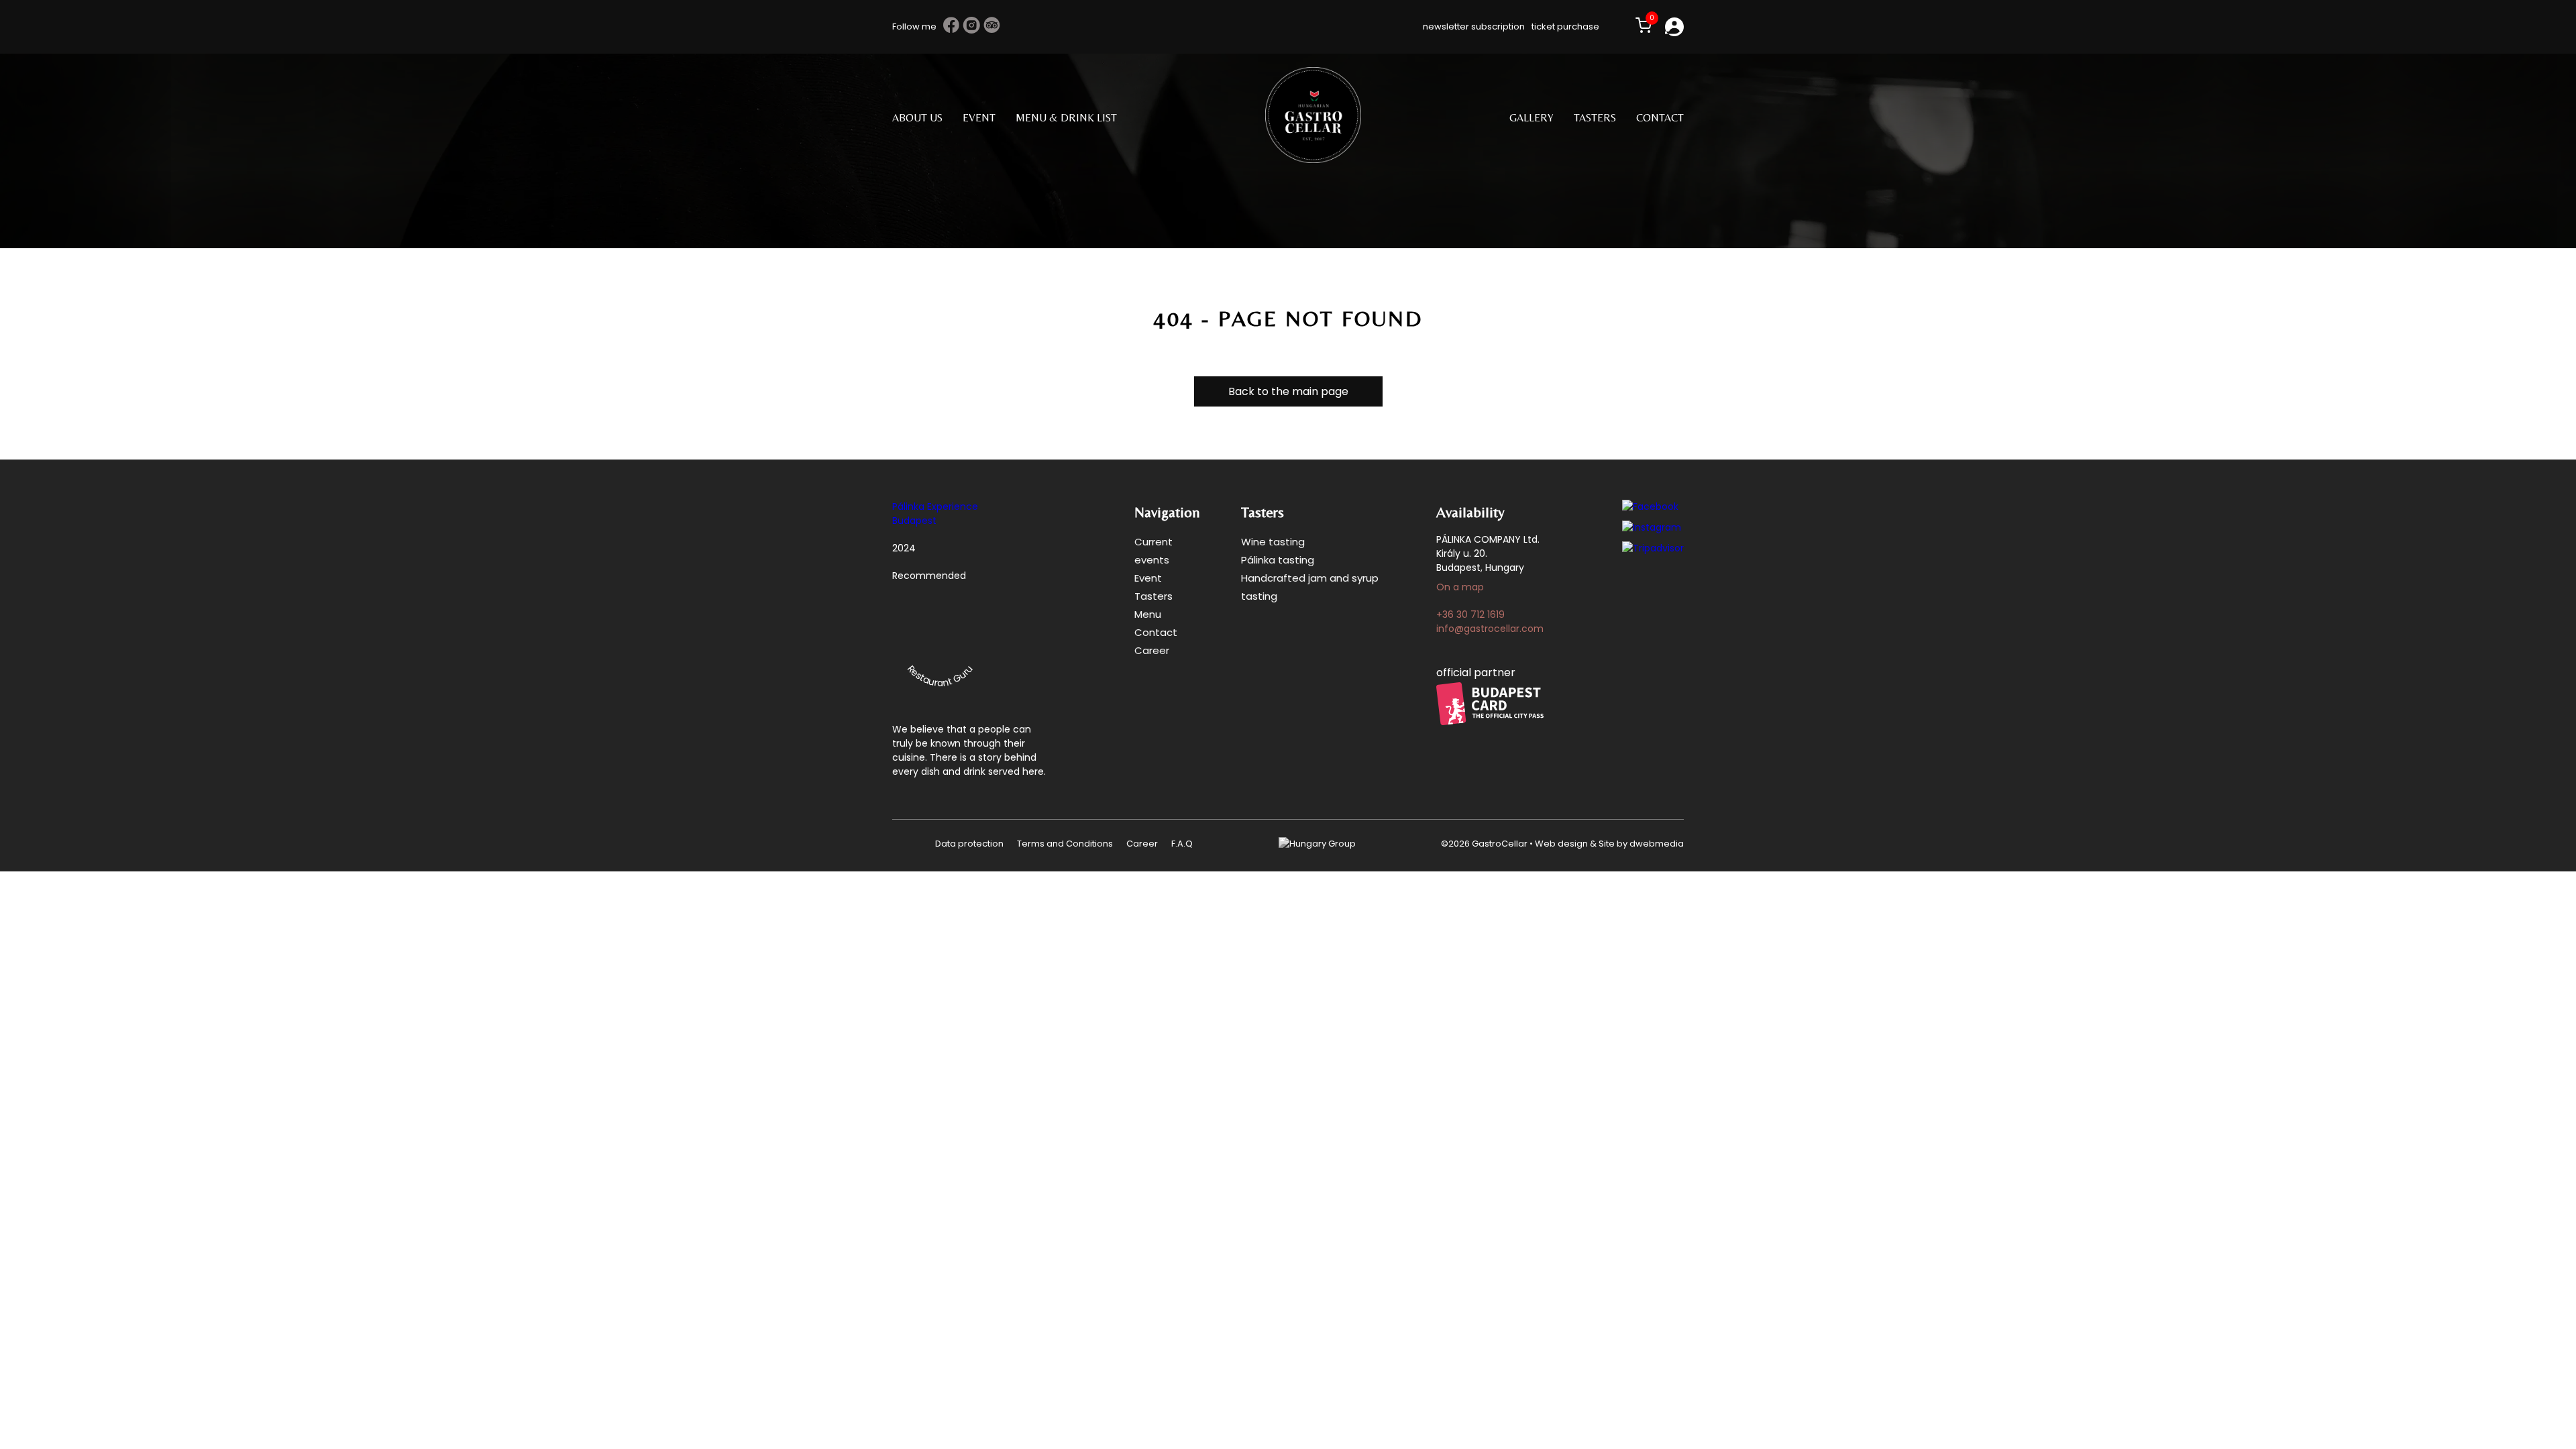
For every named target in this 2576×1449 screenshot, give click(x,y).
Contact (1660, 118)
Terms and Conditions (1065, 844)
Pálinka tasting (1278, 560)
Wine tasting (1273, 542)
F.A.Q (1182, 844)
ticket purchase (1565, 26)
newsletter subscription (1474, 26)
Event (979, 118)
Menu (1148, 614)
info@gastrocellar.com (1490, 629)
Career (1152, 650)
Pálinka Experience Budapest (935, 514)
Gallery (1532, 118)
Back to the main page (1288, 391)
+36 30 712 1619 (1470, 614)
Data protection (969, 844)
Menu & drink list (1066, 118)
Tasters (1595, 118)
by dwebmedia (1649, 844)
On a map (1460, 587)
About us (917, 118)
